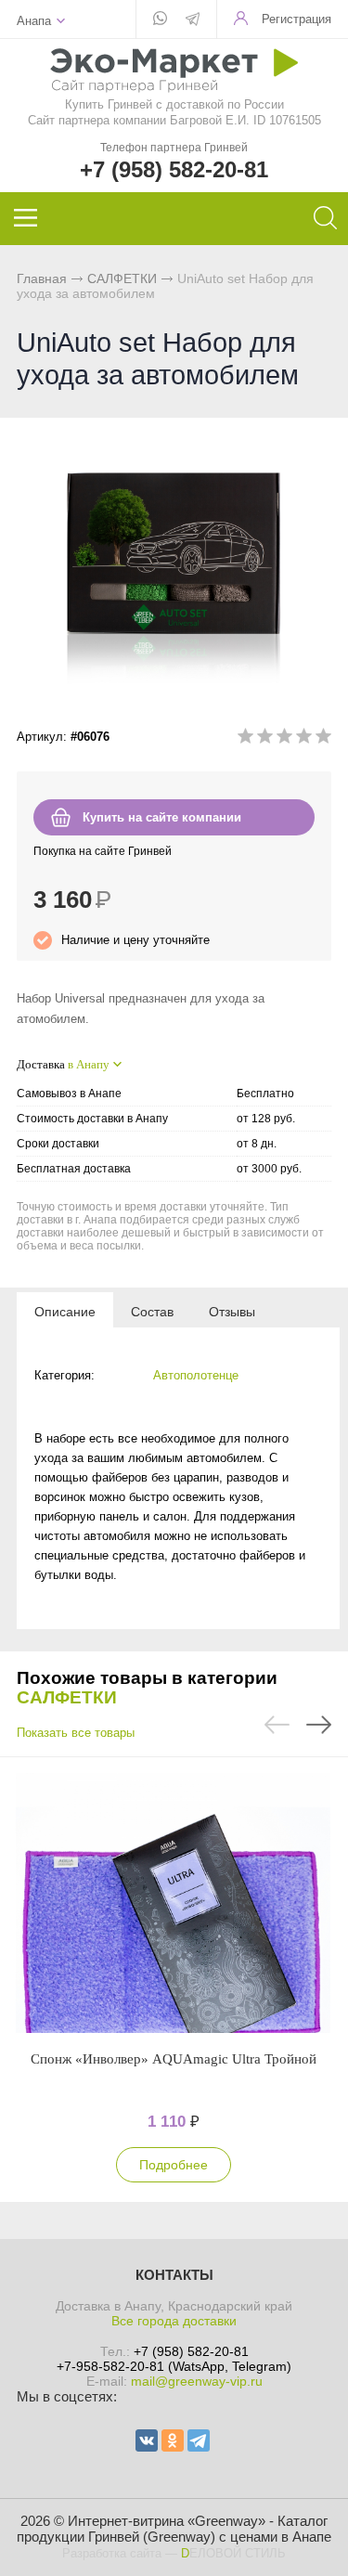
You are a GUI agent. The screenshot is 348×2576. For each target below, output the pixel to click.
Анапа (34, 21)
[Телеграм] (193, 20)
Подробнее (174, 2165)
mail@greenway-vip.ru (197, 2381)
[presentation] (65, 1311)
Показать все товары (76, 1733)
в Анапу (89, 1064)
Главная (42, 278)
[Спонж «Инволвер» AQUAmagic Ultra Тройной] (173, 1903)
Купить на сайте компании (162, 817)
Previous (277, 1725)
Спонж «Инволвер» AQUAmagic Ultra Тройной (174, 2059)
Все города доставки (174, 2321)
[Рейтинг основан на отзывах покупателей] (284, 739)
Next (319, 1725)
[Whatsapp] (160, 19)
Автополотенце (196, 1375)
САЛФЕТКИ (122, 278)
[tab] (65, 1311)
